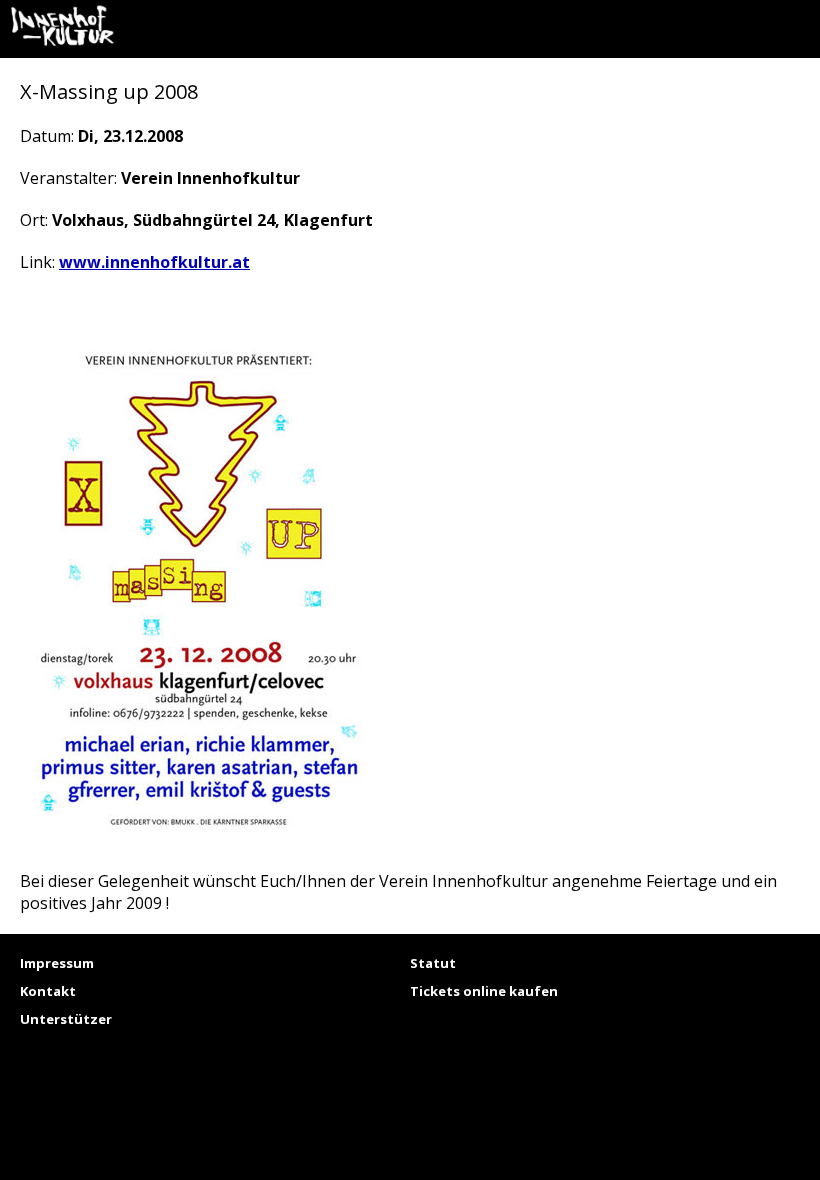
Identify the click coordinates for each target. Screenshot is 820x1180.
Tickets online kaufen (484, 991)
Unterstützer (66, 1019)
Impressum (57, 963)
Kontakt (48, 991)
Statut (433, 963)
